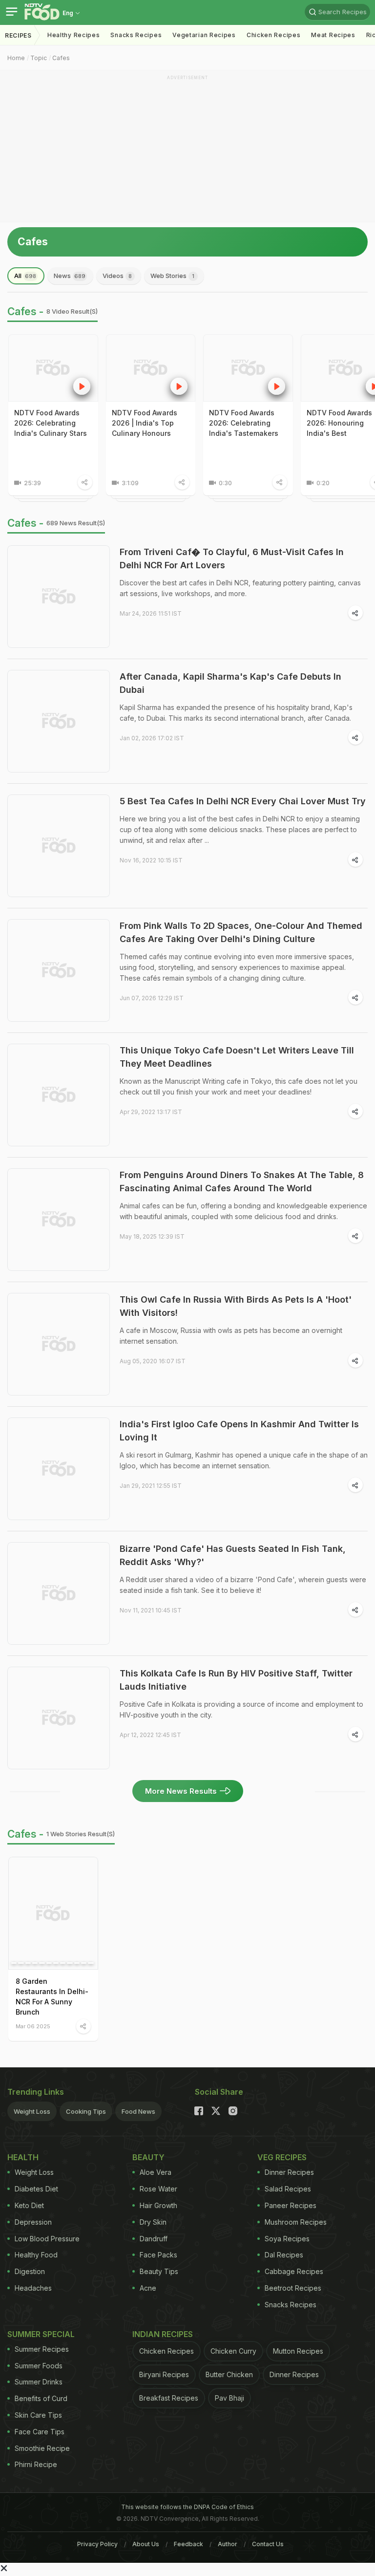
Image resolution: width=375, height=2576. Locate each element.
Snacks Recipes (136, 35)
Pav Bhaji (229, 2398)
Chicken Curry (233, 2351)
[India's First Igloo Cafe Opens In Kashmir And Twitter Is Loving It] (59, 1469)
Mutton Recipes (298, 2351)
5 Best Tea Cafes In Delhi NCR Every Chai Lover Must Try (243, 801)
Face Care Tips (40, 2432)
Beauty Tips (159, 2271)
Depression (33, 2222)
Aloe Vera (156, 2172)
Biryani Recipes (164, 2374)
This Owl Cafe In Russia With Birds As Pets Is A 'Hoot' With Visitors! (236, 1306)
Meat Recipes (333, 35)
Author (228, 2544)
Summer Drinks (39, 2382)
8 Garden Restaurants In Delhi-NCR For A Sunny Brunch (52, 1996)
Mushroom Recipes (296, 2222)
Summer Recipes (42, 2349)
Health (23, 2157)
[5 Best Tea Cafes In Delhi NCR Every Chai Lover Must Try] (59, 846)
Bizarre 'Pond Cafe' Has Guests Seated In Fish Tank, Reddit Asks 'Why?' (233, 1555)
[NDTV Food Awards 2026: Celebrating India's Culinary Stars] (53, 368)
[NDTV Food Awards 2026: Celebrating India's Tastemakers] (248, 368)
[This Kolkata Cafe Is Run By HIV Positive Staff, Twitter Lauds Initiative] (59, 1718)
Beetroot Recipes (293, 2288)
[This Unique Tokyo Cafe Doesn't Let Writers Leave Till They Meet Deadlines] (59, 1095)
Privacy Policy (97, 2544)
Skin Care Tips (38, 2415)
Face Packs (158, 2255)
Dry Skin (153, 2222)
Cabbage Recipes (294, 2271)
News (70, 276)
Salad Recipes (288, 2189)
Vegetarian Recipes (204, 35)
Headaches (33, 2288)
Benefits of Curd (41, 2398)
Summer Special (41, 2334)
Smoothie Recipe (42, 2448)
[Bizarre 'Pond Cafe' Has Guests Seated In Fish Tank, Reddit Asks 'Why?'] (59, 1593)
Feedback (188, 2544)
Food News (138, 2111)
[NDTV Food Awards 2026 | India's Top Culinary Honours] (151, 368)
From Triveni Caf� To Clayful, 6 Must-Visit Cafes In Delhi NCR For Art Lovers (232, 558)
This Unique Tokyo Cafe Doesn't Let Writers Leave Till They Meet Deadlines (237, 1057)
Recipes (18, 35)
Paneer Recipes (291, 2205)
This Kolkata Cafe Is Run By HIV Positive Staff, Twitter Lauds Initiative (236, 1680)
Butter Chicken (229, 2374)
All (25, 276)
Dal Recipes (284, 2255)
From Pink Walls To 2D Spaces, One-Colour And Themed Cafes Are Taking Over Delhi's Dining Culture (241, 932)
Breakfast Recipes (169, 2398)
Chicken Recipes (274, 35)
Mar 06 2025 (33, 2026)
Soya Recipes (287, 2239)
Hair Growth (158, 2205)
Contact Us (268, 2544)
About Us (146, 2544)
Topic (39, 58)
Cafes (61, 58)
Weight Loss (32, 2111)
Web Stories (172, 276)
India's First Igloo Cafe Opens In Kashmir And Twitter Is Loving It (239, 1431)
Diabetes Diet (36, 2189)
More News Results (181, 1791)
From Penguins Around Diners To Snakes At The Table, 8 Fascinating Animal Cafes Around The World (242, 1181)
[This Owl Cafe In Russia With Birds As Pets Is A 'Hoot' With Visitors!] (59, 1344)
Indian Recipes (163, 2334)
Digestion (30, 2271)
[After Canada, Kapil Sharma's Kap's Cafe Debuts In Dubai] (59, 721)
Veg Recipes (282, 2157)
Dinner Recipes (289, 2172)
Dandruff (154, 2239)
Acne (148, 2288)
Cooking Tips (86, 2111)
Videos (117, 276)
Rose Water (158, 2189)
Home (16, 58)
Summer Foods (39, 2366)
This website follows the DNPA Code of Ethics (187, 2507)
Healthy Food (36, 2255)
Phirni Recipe (36, 2464)
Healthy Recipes (74, 35)
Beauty (148, 2157)
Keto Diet (29, 2205)
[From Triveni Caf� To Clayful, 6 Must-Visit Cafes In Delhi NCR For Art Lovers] (59, 597)
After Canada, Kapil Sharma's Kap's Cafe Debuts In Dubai (230, 683)
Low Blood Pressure (47, 2239)
